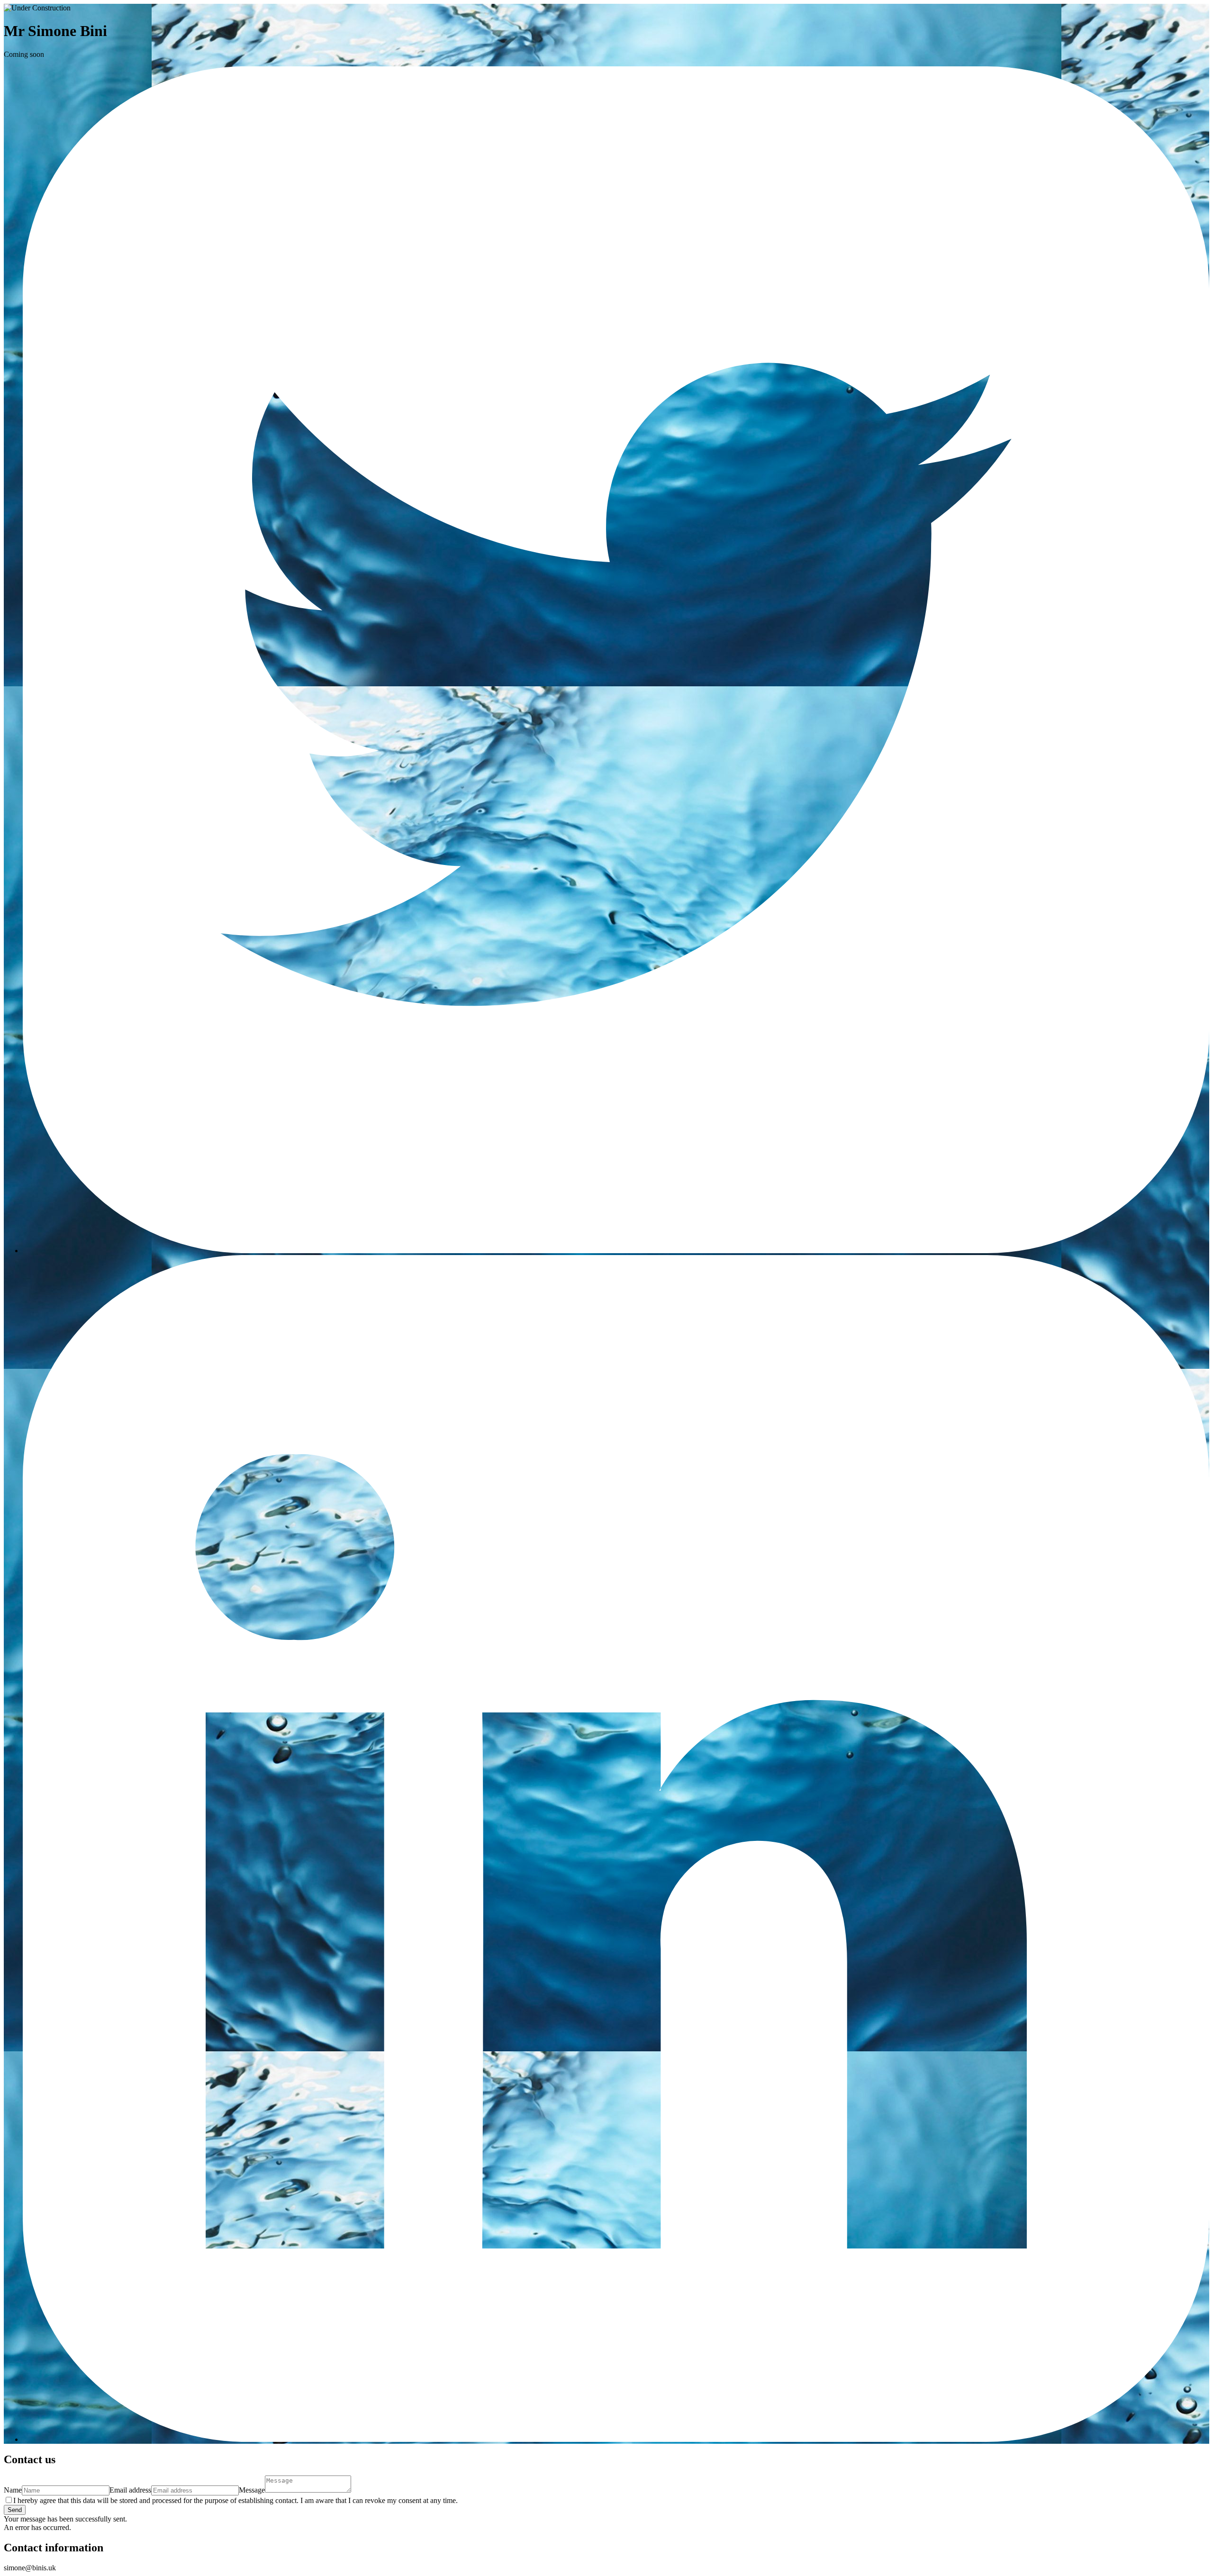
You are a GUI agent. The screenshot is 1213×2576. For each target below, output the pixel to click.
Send (15, 2510)
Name (13, 2490)
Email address (130, 2490)
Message (252, 2490)
